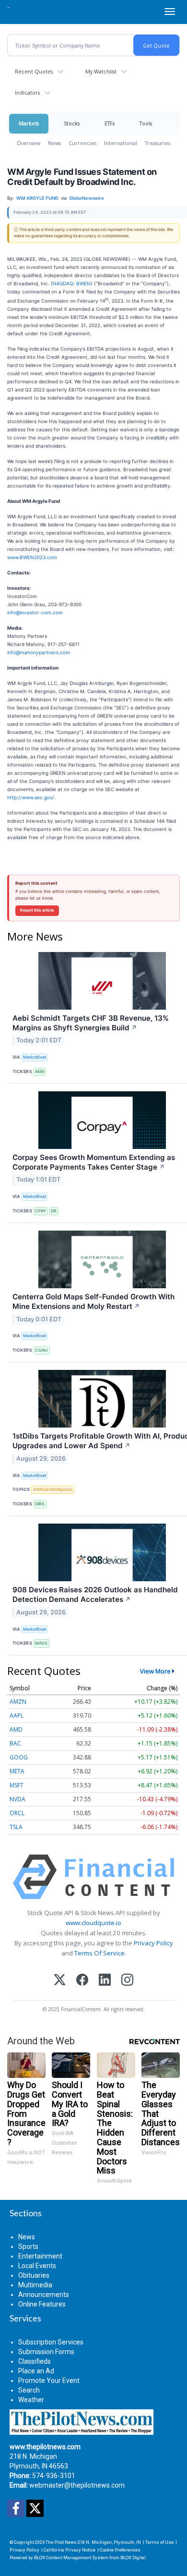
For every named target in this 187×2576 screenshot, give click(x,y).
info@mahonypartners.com (39, 652)
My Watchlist (101, 71)
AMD (16, 1729)
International (121, 143)
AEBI (40, 1071)
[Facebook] (82, 1981)
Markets (29, 123)
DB (54, 1211)
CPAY (41, 1211)
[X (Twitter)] (60, 1981)
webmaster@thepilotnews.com (77, 2485)
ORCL (17, 1813)
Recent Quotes (34, 71)
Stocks (72, 123)
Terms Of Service (99, 1953)
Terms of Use (159, 2542)
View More (155, 1671)
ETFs (110, 123)
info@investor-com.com (35, 612)
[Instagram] (127, 1981)
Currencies (82, 143)
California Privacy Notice (70, 2550)
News (54, 143)
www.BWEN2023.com (32, 557)
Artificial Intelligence (53, 1489)
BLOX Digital (133, 2558)
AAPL (17, 1715)
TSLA (16, 1827)
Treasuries (158, 143)
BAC (15, 1743)
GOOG (19, 1757)
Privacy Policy (153, 1943)
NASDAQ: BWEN (72, 283)
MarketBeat (35, 1057)
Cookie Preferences (120, 2550)
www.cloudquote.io (93, 1923)
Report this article (37, 910)
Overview (29, 143)
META (17, 1771)
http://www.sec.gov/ (31, 797)
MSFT (17, 1785)
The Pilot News (61, 2542)
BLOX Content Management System (71, 2558)
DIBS (40, 1504)
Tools (146, 123)
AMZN (18, 1702)
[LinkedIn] (105, 1981)
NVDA (18, 1799)
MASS (41, 1643)
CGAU (41, 1350)
